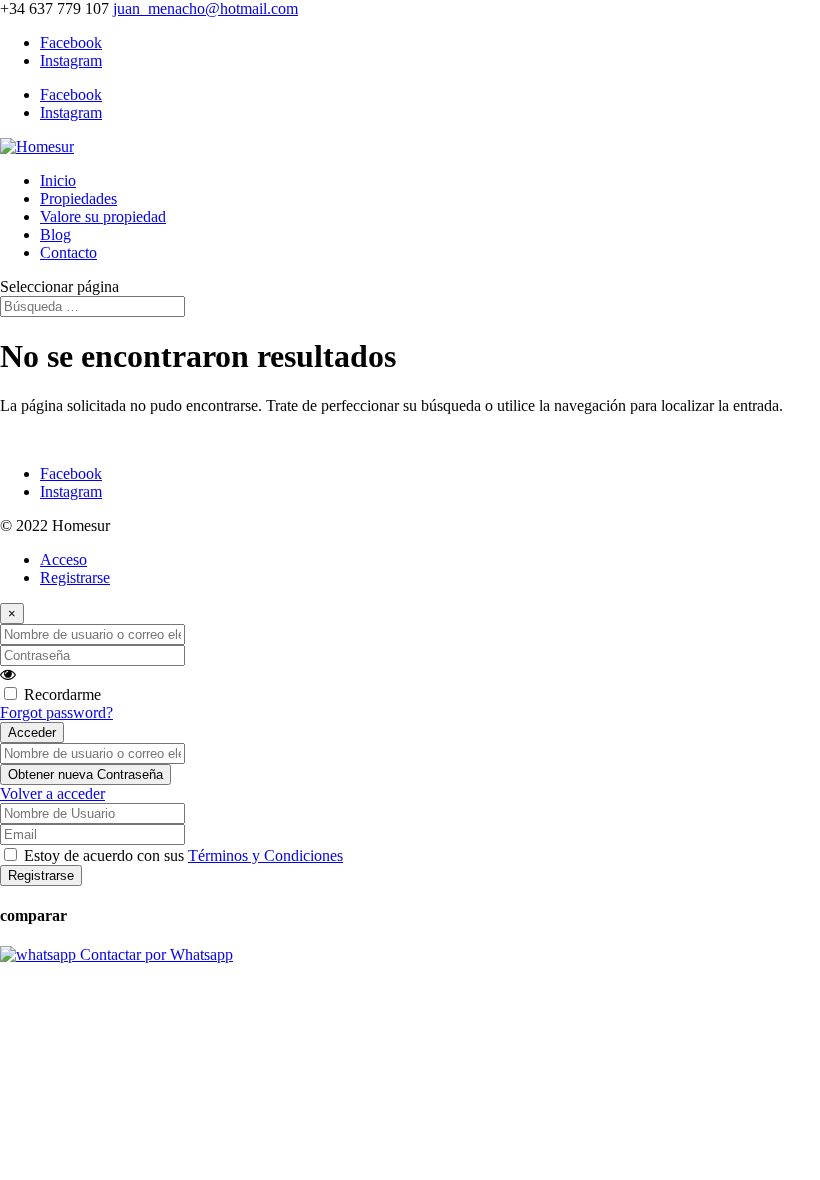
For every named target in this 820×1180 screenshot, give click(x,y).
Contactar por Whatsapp (154, 954)
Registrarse (75, 577)
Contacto (68, 252)
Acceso (63, 559)
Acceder (32, 732)
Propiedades (78, 198)
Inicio (58, 180)
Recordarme (62, 694)
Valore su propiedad (103, 216)
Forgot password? (56, 712)
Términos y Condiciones (265, 855)
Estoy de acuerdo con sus (183, 855)
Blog (55, 234)
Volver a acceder (52, 793)
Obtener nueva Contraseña (85, 774)
